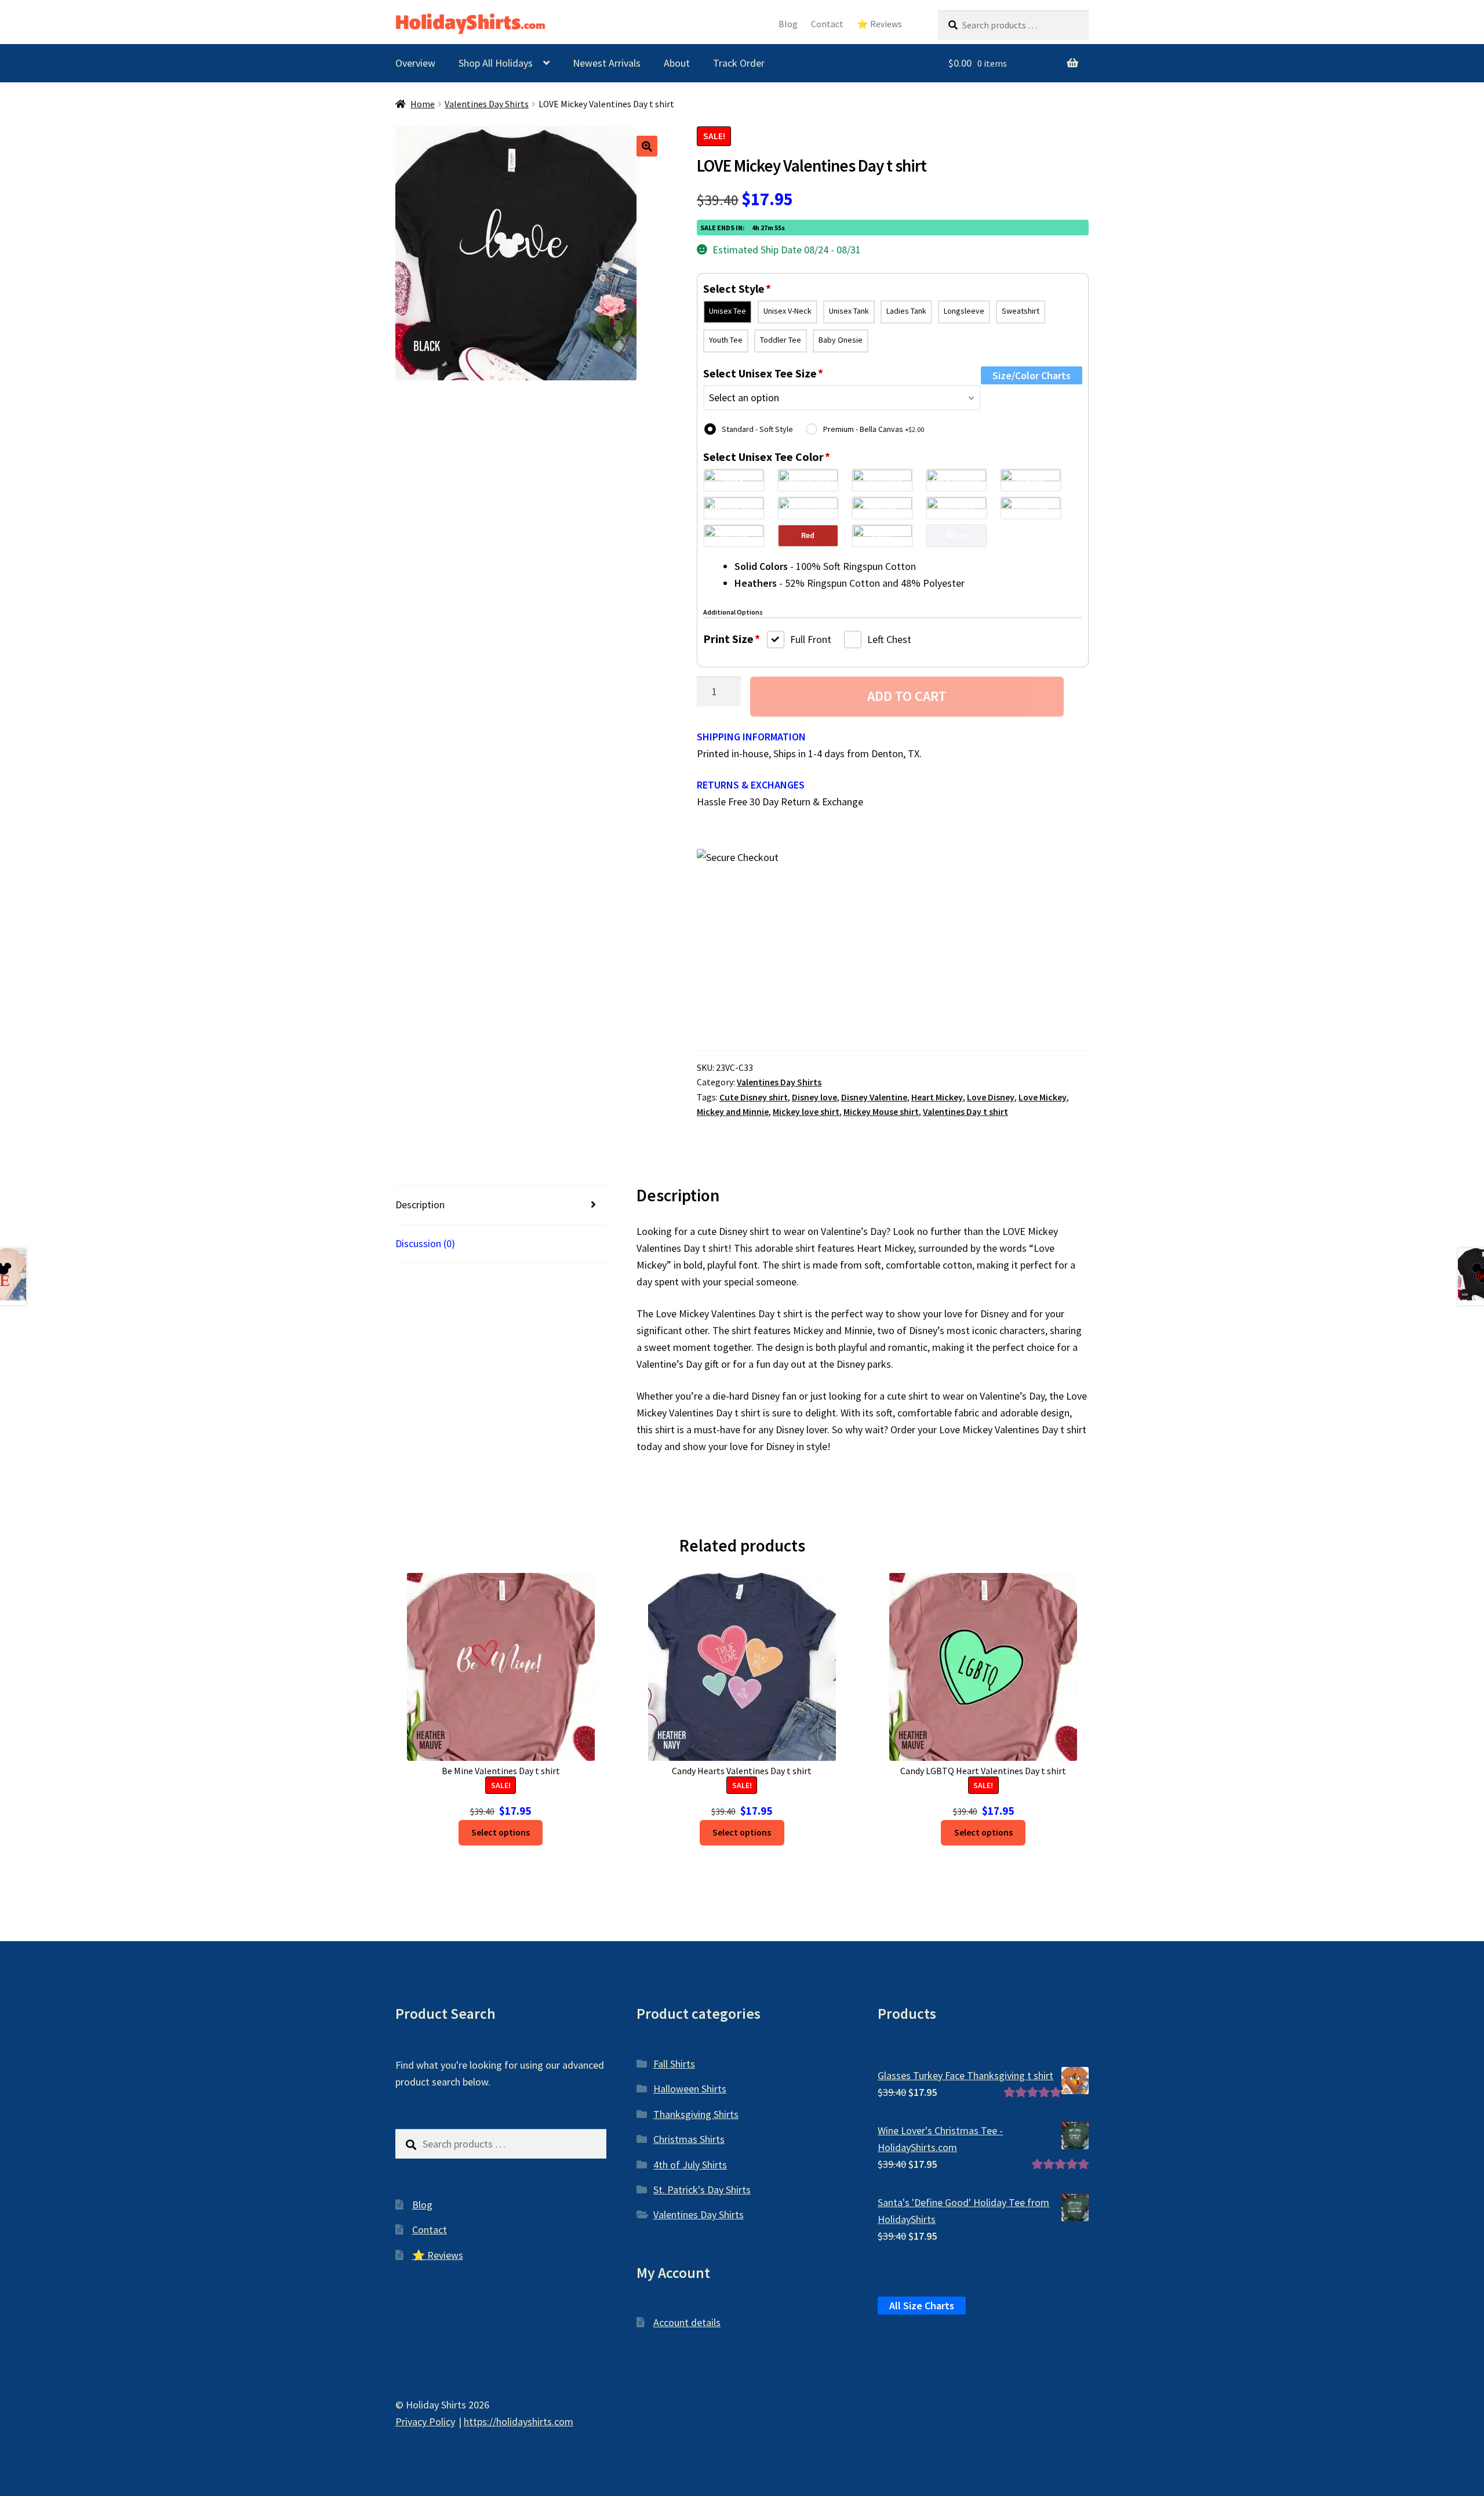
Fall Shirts (674, 2064)
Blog (788, 24)
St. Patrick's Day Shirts (702, 2190)
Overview (415, 63)
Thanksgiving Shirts (696, 2114)
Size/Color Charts (1032, 375)
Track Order (739, 63)
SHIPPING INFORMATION (751, 737)
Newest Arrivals (607, 63)
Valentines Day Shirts (487, 104)
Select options (501, 1832)
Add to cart (907, 696)
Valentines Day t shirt (965, 1112)
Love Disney (991, 1097)
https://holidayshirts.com (519, 2421)
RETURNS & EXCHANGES (751, 785)
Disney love (814, 1097)
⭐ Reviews (879, 24)
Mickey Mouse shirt (881, 1112)
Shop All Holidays (496, 63)
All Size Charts (922, 2306)
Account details (687, 2322)
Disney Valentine (874, 1097)
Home (423, 104)
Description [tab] (420, 1205)
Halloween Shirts (690, 2089)
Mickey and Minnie (733, 1112)
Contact (827, 24)
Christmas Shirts (689, 2139)
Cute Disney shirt (754, 1097)
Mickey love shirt (806, 1112)
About (677, 63)
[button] (647, 146)
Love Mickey (1043, 1097)
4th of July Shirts (690, 2165)
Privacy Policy (425, 2421)
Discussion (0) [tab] (425, 1243)
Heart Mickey (937, 1097)
